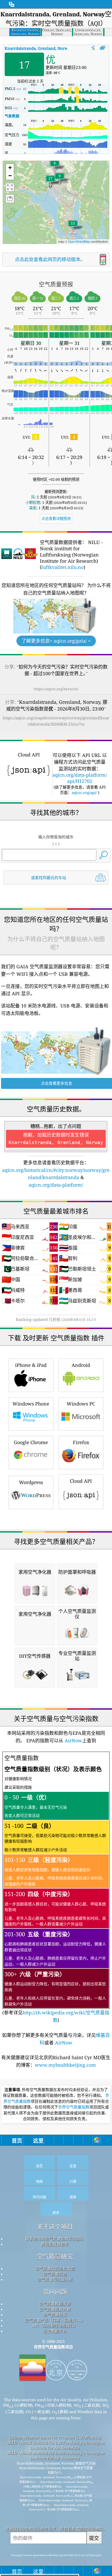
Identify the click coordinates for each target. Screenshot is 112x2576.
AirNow (73, 1740)
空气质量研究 (55, 2256)
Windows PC (81, 1404)
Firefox (81, 1442)
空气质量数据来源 (55, 2304)
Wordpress (31, 1482)
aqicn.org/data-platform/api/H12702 (80, 778)
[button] (51, 182)
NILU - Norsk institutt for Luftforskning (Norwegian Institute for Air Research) (56, 2445)
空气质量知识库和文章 (55, 2268)
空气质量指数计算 (55, 2309)
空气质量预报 (55, 2315)
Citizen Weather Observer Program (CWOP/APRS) (55, 2437)
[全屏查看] (102, 48)
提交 (94, 2538)
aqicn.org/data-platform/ (56, 1185)
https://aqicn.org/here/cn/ (56, 689)
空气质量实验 (55, 2274)
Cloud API (81, 1481)
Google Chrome (31, 1442)
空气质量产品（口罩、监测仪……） (55, 2320)
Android (81, 1365)
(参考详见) (56, 1889)
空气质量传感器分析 (55, 2279)
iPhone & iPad (31, 1365)
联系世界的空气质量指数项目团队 (55, 2239)
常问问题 (55, 2292)
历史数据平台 (55, 2331)
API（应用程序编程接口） (55, 2326)
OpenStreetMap (79, 241)
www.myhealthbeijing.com (65, 2065)
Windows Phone (31, 1404)
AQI (43, 48)
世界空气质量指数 (74, 2107)
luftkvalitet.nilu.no (63, 567)
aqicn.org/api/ (84, 792)
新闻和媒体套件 (55, 2244)
